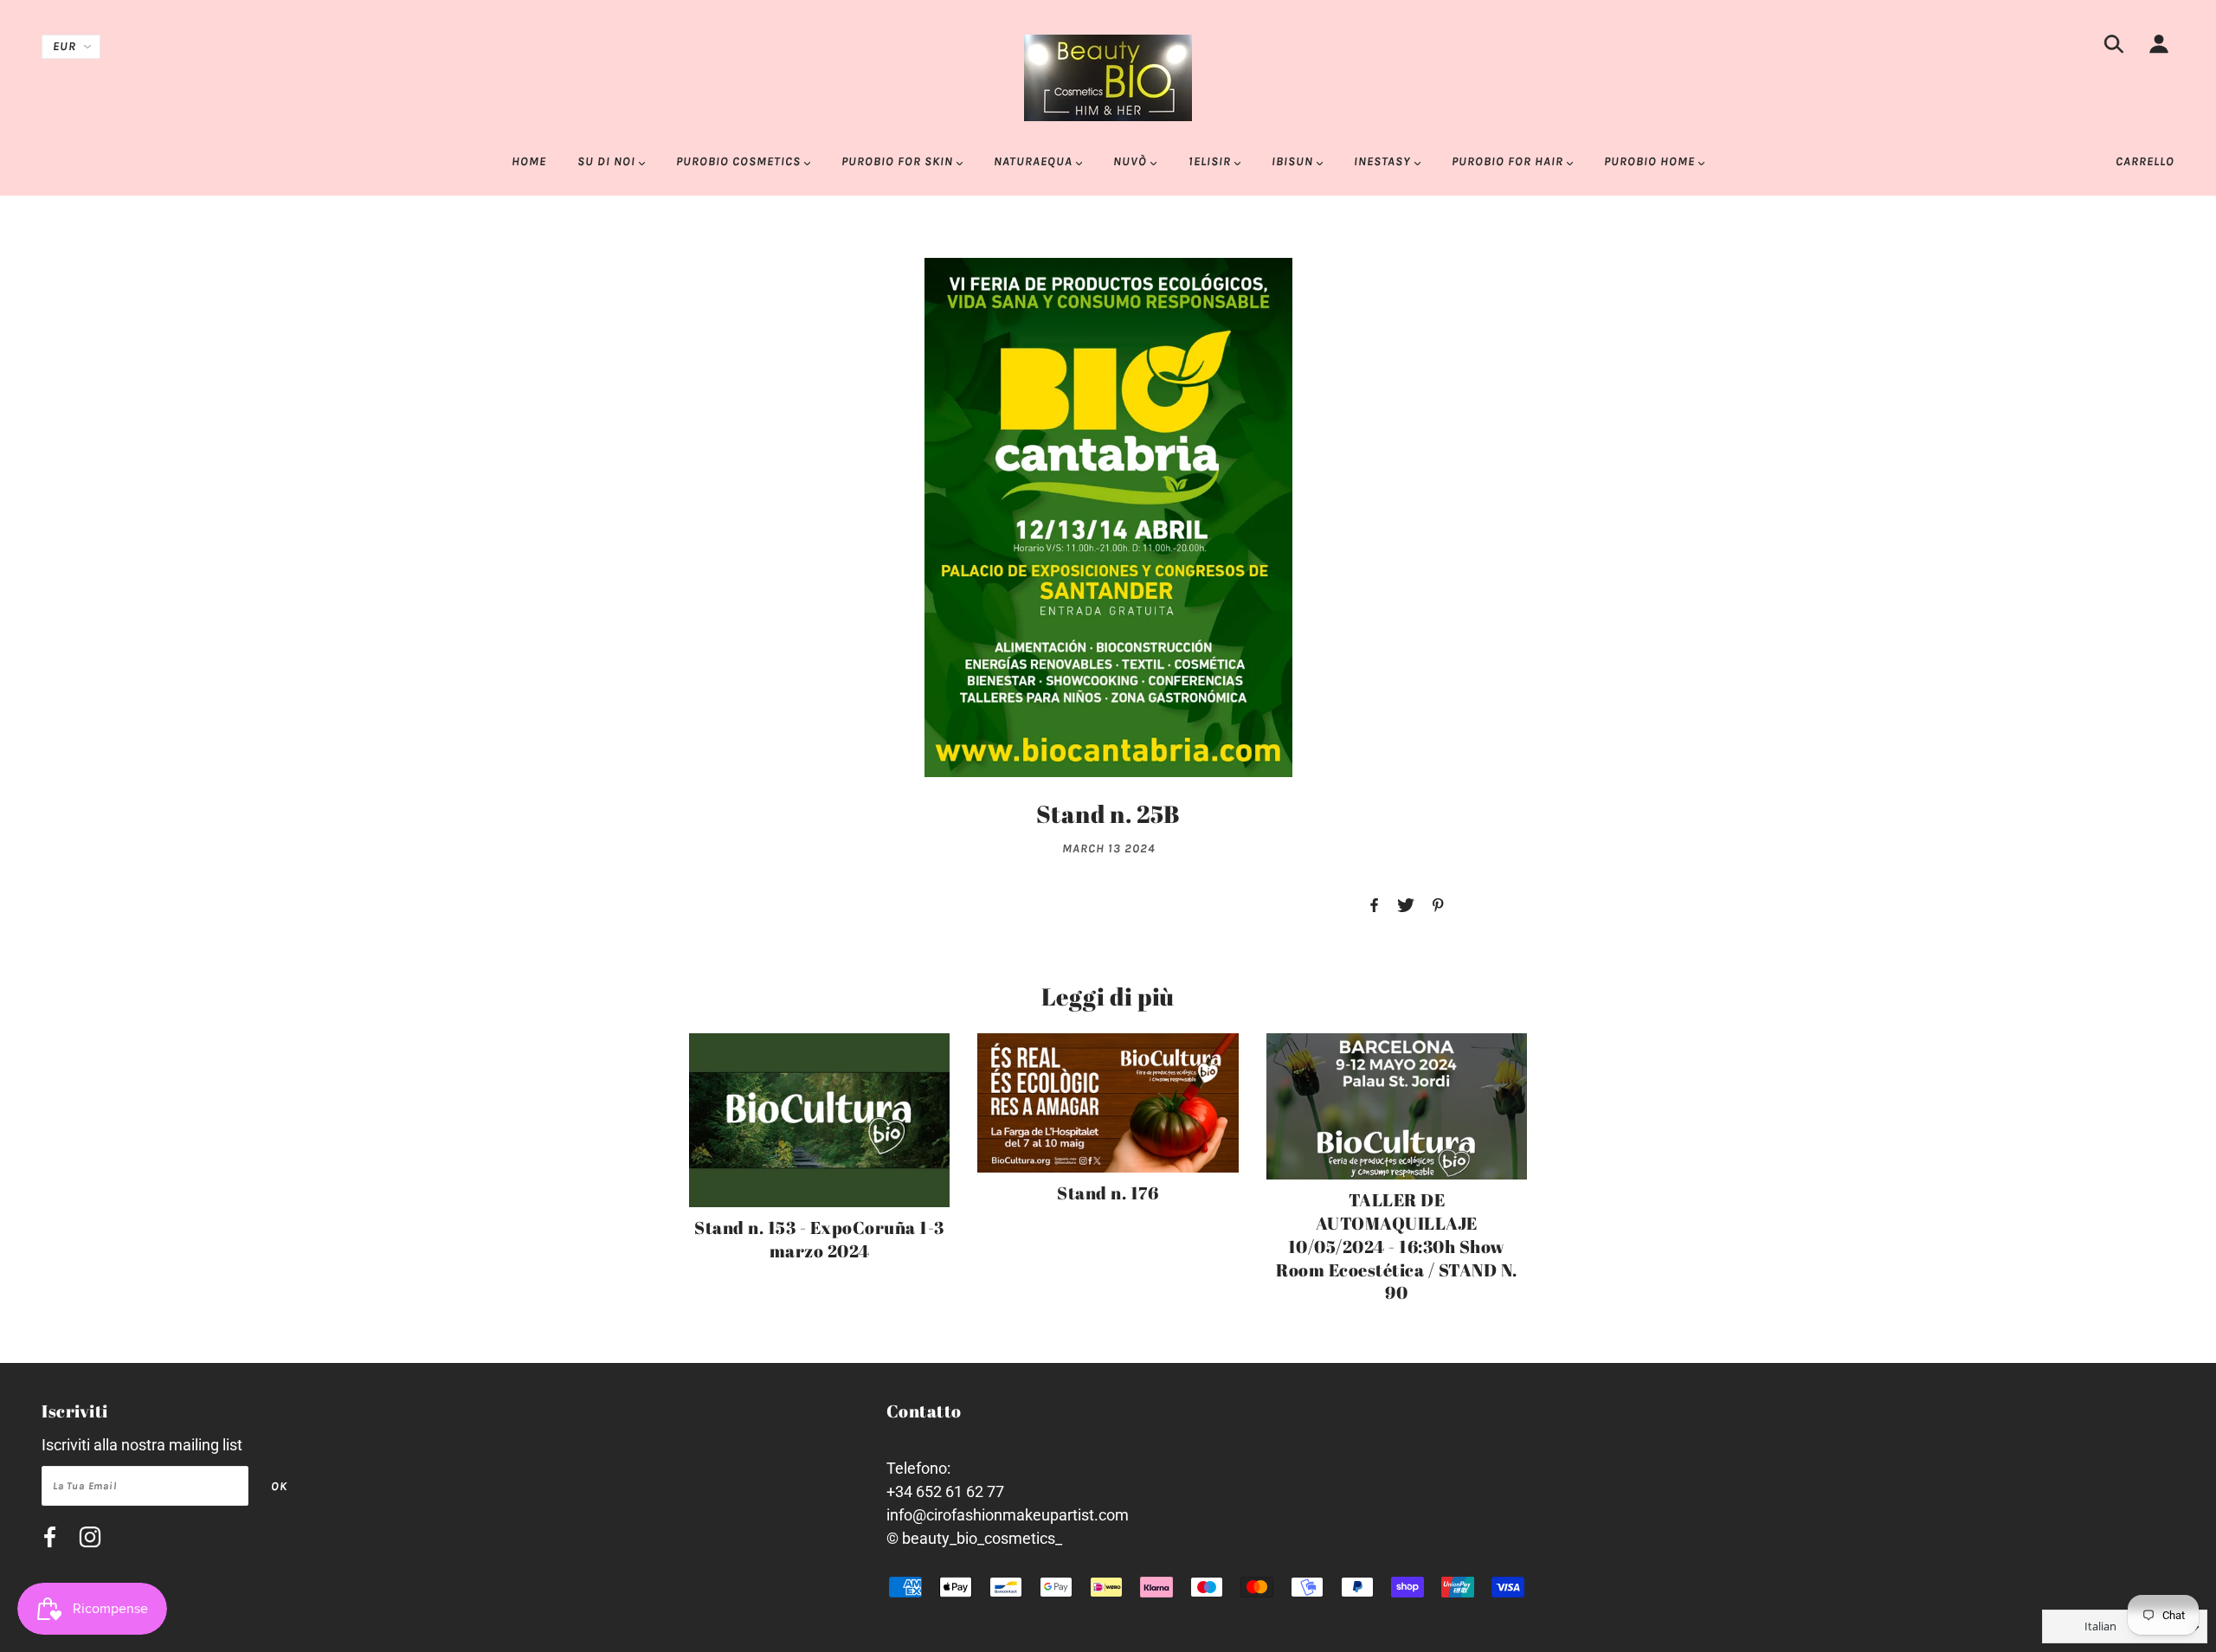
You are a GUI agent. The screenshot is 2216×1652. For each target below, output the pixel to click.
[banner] (1108, 77)
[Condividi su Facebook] (1374, 906)
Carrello (2145, 161)
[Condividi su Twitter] (1406, 906)
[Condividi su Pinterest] (1438, 906)
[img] (2114, 47)
